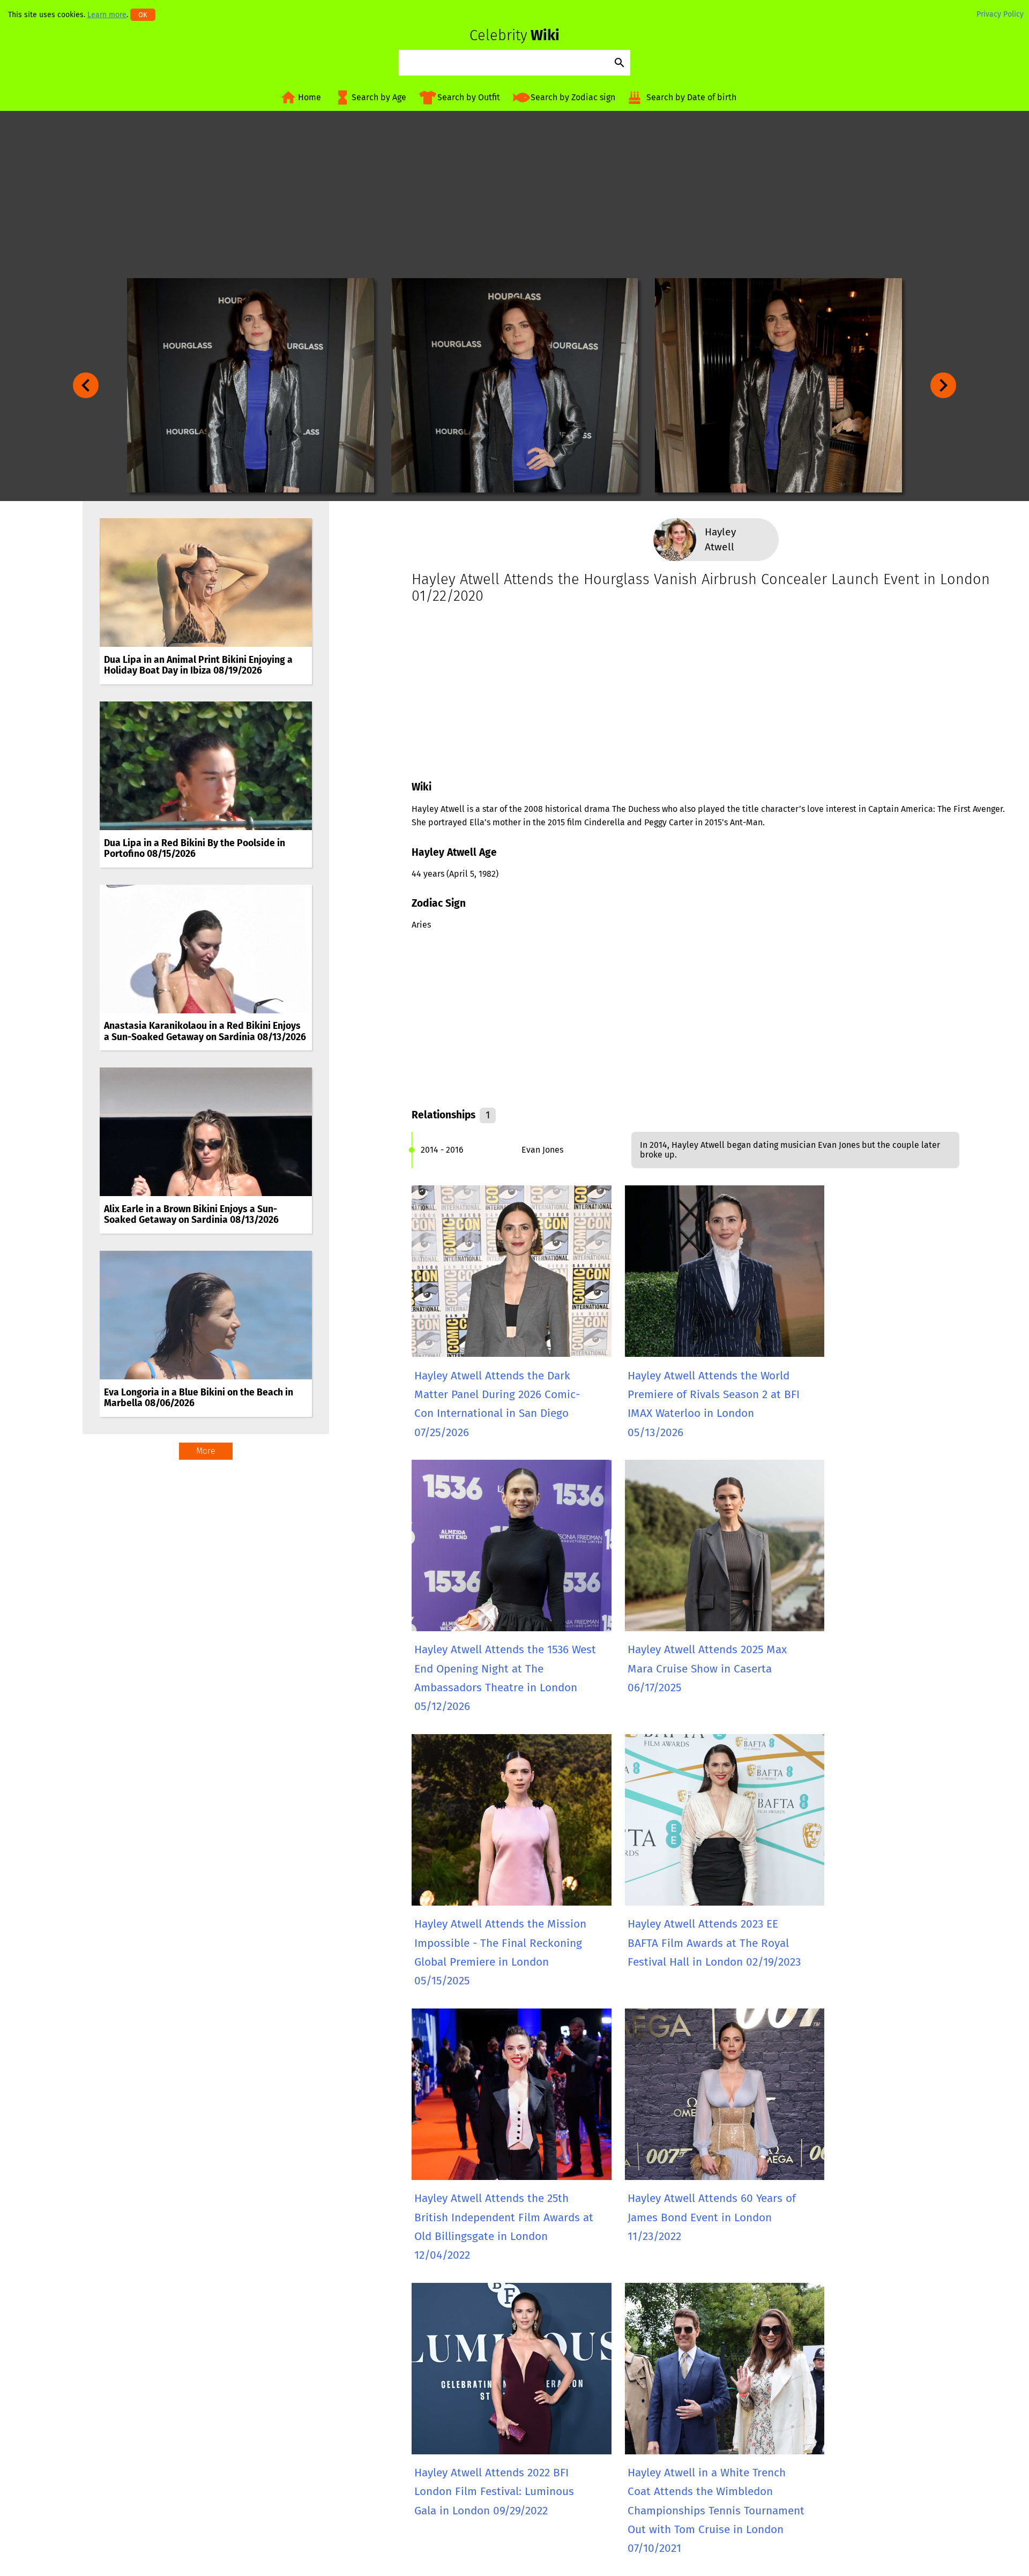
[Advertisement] (514, 195)
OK (143, 15)
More (206, 1451)
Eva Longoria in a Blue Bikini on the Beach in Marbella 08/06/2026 (199, 1398)
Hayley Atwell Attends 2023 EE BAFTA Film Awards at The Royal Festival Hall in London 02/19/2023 (714, 1943)
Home (310, 97)
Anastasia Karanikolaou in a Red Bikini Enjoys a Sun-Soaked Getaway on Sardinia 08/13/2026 (205, 1031)
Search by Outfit (469, 97)
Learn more (107, 15)
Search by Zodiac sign (573, 97)
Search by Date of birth (691, 97)
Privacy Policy (1000, 14)
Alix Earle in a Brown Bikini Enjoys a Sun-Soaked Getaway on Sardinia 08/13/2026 (191, 1215)
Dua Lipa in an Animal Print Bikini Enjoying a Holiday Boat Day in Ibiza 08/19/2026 (198, 665)
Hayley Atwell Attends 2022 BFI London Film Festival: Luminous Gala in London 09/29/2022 (494, 2492)
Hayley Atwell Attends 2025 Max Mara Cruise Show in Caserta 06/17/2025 (707, 1669)
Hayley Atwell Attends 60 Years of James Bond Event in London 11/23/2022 (712, 2217)
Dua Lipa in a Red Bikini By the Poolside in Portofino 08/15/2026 (195, 849)
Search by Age (379, 97)
